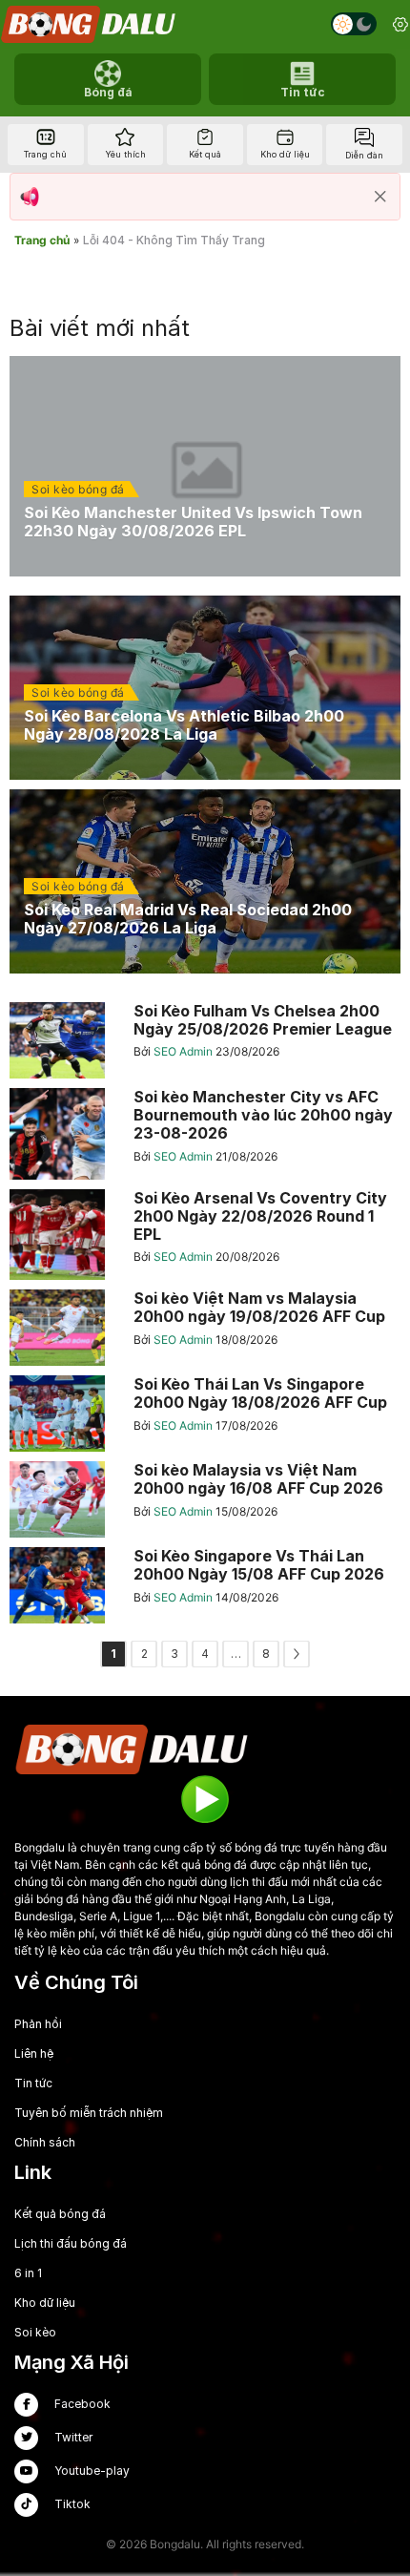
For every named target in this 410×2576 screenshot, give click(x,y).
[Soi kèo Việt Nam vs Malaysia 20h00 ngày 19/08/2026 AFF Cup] (205, 1328)
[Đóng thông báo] (380, 197)
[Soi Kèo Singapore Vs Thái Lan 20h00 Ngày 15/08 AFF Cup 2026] (205, 1585)
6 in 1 (28, 2273)
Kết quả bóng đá (60, 2214)
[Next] (297, 1654)
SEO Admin (184, 1051)
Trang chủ (42, 240)
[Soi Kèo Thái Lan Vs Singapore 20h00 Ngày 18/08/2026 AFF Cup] (205, 1414)
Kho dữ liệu (45, 2303)
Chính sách (45, 2142)
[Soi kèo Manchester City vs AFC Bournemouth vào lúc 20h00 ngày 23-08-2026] (205, 1134)
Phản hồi (38, 2024)
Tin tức (33, 2083)
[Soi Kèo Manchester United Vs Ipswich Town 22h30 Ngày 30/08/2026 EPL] (205, 466)
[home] (90, 24)
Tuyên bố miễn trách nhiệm (89, 2113)
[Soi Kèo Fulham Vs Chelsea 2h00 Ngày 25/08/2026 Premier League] (205, 1040)
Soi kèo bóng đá (78, 489)
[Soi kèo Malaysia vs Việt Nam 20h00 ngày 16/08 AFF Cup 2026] (205, 1499)
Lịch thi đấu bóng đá (71, 2243)
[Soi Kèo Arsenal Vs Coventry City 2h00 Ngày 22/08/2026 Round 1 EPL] (205, 1235)
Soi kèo (35, 2332)
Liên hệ (34, 2053)
